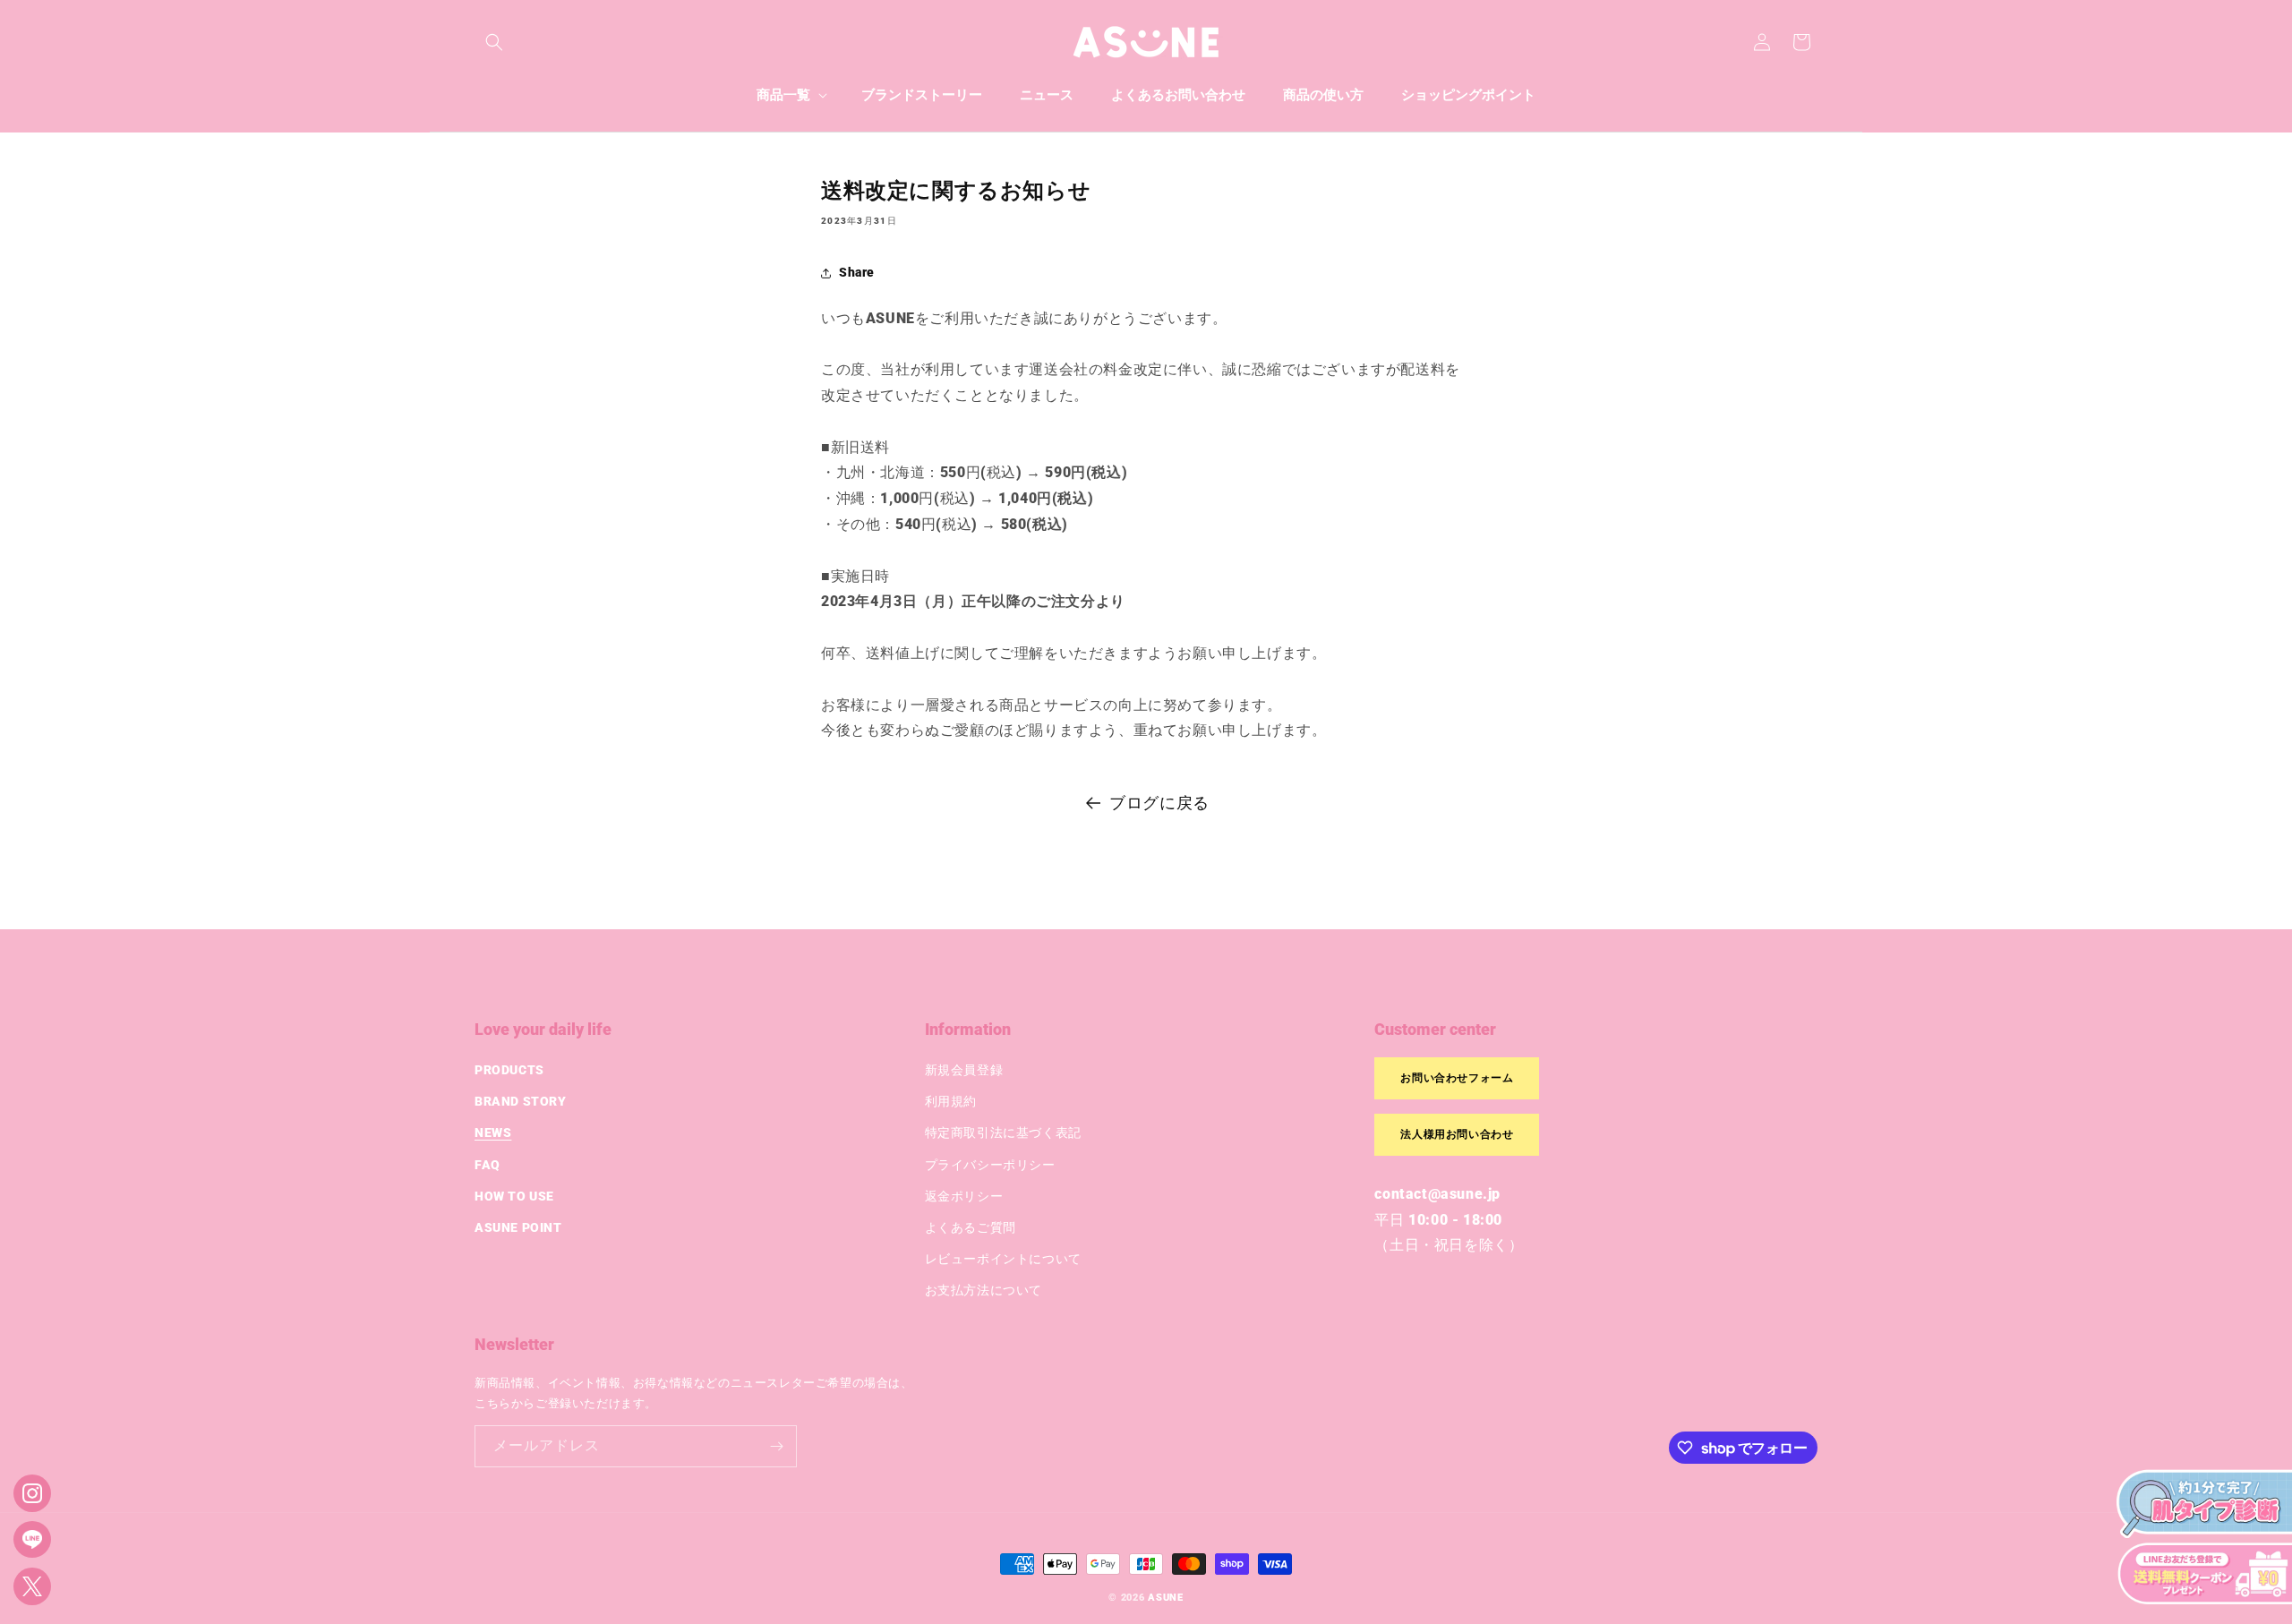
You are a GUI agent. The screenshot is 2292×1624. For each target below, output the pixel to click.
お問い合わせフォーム (1457, 1078)
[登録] (776, 1446)
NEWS (493, 1133)
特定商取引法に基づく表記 (1003, 1133)
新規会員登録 (964, 1070)
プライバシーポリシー (990, 1165)
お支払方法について (984, 1290)
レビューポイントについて (1003, 1259)
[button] (494, 42)
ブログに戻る (1159, 803)
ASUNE (1166, 1598)
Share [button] (857, 272)
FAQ (487, 1165)
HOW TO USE (514, 1196)
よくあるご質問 (971, 1227)
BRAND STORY (521, 1101)
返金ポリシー (964, 1196)
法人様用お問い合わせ (1457, 1134)
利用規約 (951, 1101)
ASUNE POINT (518, 1227)
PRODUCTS (509, 1070)
